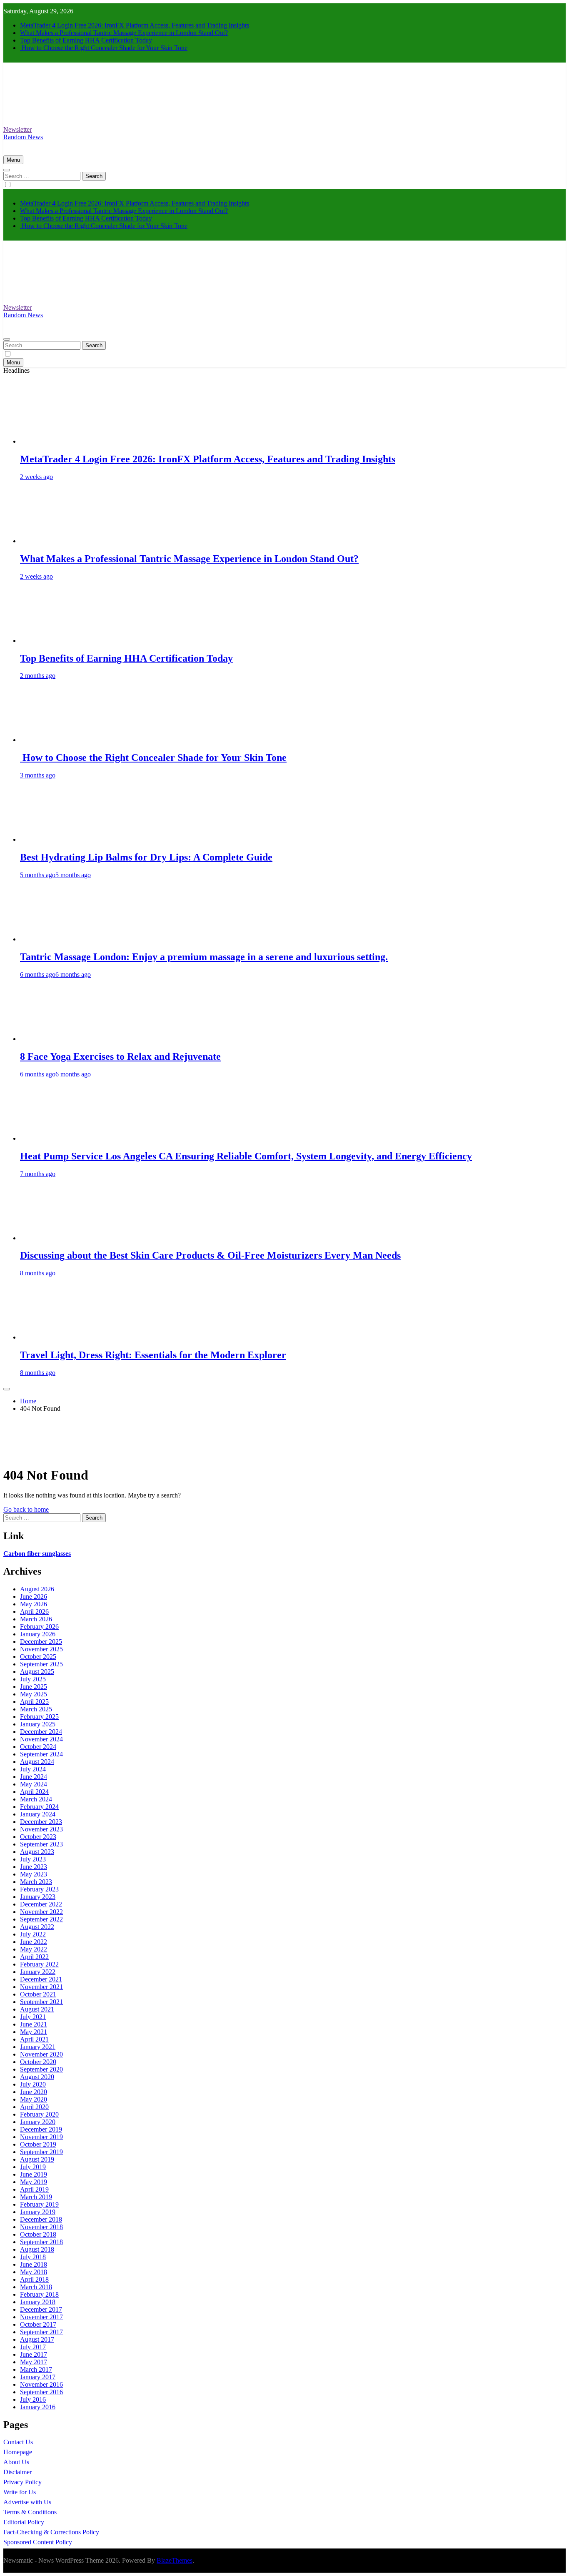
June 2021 (34, 2024)
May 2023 (34, 1874)
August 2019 (37, 2159)
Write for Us (20, 2492)
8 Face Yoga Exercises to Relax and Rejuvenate (120, 1056)
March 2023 (36, 1882)
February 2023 (39, 1889)
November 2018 (41, 2227)
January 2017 (38, 2377)
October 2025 (38, 1657)
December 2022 (41, 1904)
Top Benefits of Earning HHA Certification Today (86, 40)
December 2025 (41, 1642)
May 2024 (34, 1784)
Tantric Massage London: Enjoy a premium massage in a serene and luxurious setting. (204, 957)
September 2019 (41, 2152)
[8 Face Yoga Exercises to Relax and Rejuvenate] (51, 1039)
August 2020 (37, 2077)
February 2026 (39, 1627)
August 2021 (37, 2009)
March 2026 (36, 1619)
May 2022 (34, 1949)
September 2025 (41, 1664)
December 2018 (41, 2219)
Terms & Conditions (30, 2512)
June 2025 (34, 1687)
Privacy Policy (22, 2482)
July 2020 (33, 2084)
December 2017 (41, 2309)
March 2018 (36, 2287)
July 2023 (33, 1859)
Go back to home (26, 1509)
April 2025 (34, 1702)
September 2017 (41, 2332)
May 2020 (34, 2099)
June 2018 (34, 2264)
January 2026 (38, 1634)
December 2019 (41, 2129)
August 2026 (37, 1589)
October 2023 (38, 1837)
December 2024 (41, 1732)
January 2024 (38, 1814)
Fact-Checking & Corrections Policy (51, 2532)
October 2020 (38, 2062)
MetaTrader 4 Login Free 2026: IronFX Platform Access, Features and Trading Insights (135, 25)
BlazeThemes (175, 2560)
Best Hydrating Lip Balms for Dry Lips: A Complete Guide (146, 857)
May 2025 (34, 1694)
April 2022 (34, 1957)
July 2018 (33, 2257)
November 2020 (41, 2054)
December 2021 (41, 1979)
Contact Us (18, 2442)
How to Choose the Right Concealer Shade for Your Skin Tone (104, 48)
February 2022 (39, 1964)
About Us (16, 2462)
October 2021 (38, 1994)
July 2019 (33, 2167)
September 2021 (41, 2002)
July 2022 (33, 1934)
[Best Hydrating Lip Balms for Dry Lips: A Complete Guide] (51, 839)
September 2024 (41, 1754)
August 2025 (37, 1672)
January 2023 (38, 1897)
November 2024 (41, 1739)
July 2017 (33, 2347)
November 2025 (41, 1649)
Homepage (18, 2452)
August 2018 (37, 2249)
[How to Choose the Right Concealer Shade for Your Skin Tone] (51, 740)
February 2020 (39, 2114)
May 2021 (34, 2032)
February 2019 (39, 2204)
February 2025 (39, 1717)
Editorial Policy (24, 2522)
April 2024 (34, 1792)
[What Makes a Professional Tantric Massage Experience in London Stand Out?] (51, 541)
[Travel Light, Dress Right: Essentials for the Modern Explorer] (51, 1337)
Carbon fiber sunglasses (37, 1554)
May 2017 (34, 2362)
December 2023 (41, 1822)
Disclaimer (17, 2472)
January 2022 (38, 1972)
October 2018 (38, 2234)
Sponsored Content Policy (38, 2542)
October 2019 (38, 2144)
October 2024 (38, 1747)
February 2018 (39, 2294)
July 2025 (33, 1679)
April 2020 (34, 2107)
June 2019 (34, 2174)
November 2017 (41, 2317)
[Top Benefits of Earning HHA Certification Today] (51, 641)
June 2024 (34, 1777)
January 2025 (38, 1724)
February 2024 (39, 1807)
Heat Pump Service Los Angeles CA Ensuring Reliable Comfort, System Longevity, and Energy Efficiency (246, 1156)
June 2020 (34, 2092)
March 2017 (36, 2369)
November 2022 (41, 1912)
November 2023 (41, 1829)
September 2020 (41, 2069)
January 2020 (38, 2122)
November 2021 (41, 1987)
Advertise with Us (27, 2502)
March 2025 (36, 1709)
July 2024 (33, 1769)
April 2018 (34, 2279)
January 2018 (38, 2302)
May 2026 (34, 1604)
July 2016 (33, 2399)
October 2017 (38, 2324)
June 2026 (34, 1597)
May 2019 (34, 2182)
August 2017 (37, 2339)
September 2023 (41, 1844)
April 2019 (34, 2189)
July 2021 (33, 2017)
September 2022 (41, 1919)
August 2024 (37, 1762)
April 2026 (34, 1612)
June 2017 (34, 2354)
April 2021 (34, 2039)
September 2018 (41, 2242)
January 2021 (38, 2047)
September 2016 (41, 2392)
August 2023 (37, 1852)
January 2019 (38, 2212)
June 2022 (34, 1942)
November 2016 (41, 2384)
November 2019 (41, 2137)
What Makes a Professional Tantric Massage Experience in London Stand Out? (124, 33)
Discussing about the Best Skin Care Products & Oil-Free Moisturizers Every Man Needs (210, 1255)
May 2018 (34, 2272)
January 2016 (38, 2407)
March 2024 (36, 1799)
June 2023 (34, 1867)
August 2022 (37, 1927)
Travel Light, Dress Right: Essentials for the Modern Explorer (153, 1355)
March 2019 (36, 2197)
